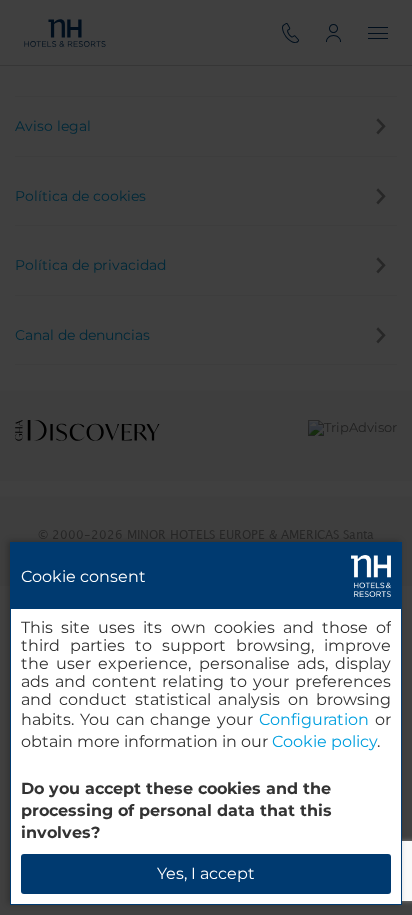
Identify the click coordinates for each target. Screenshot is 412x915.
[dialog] (206, 723)
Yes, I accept (206, 873)
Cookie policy (324, 741)
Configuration (314, 719)
